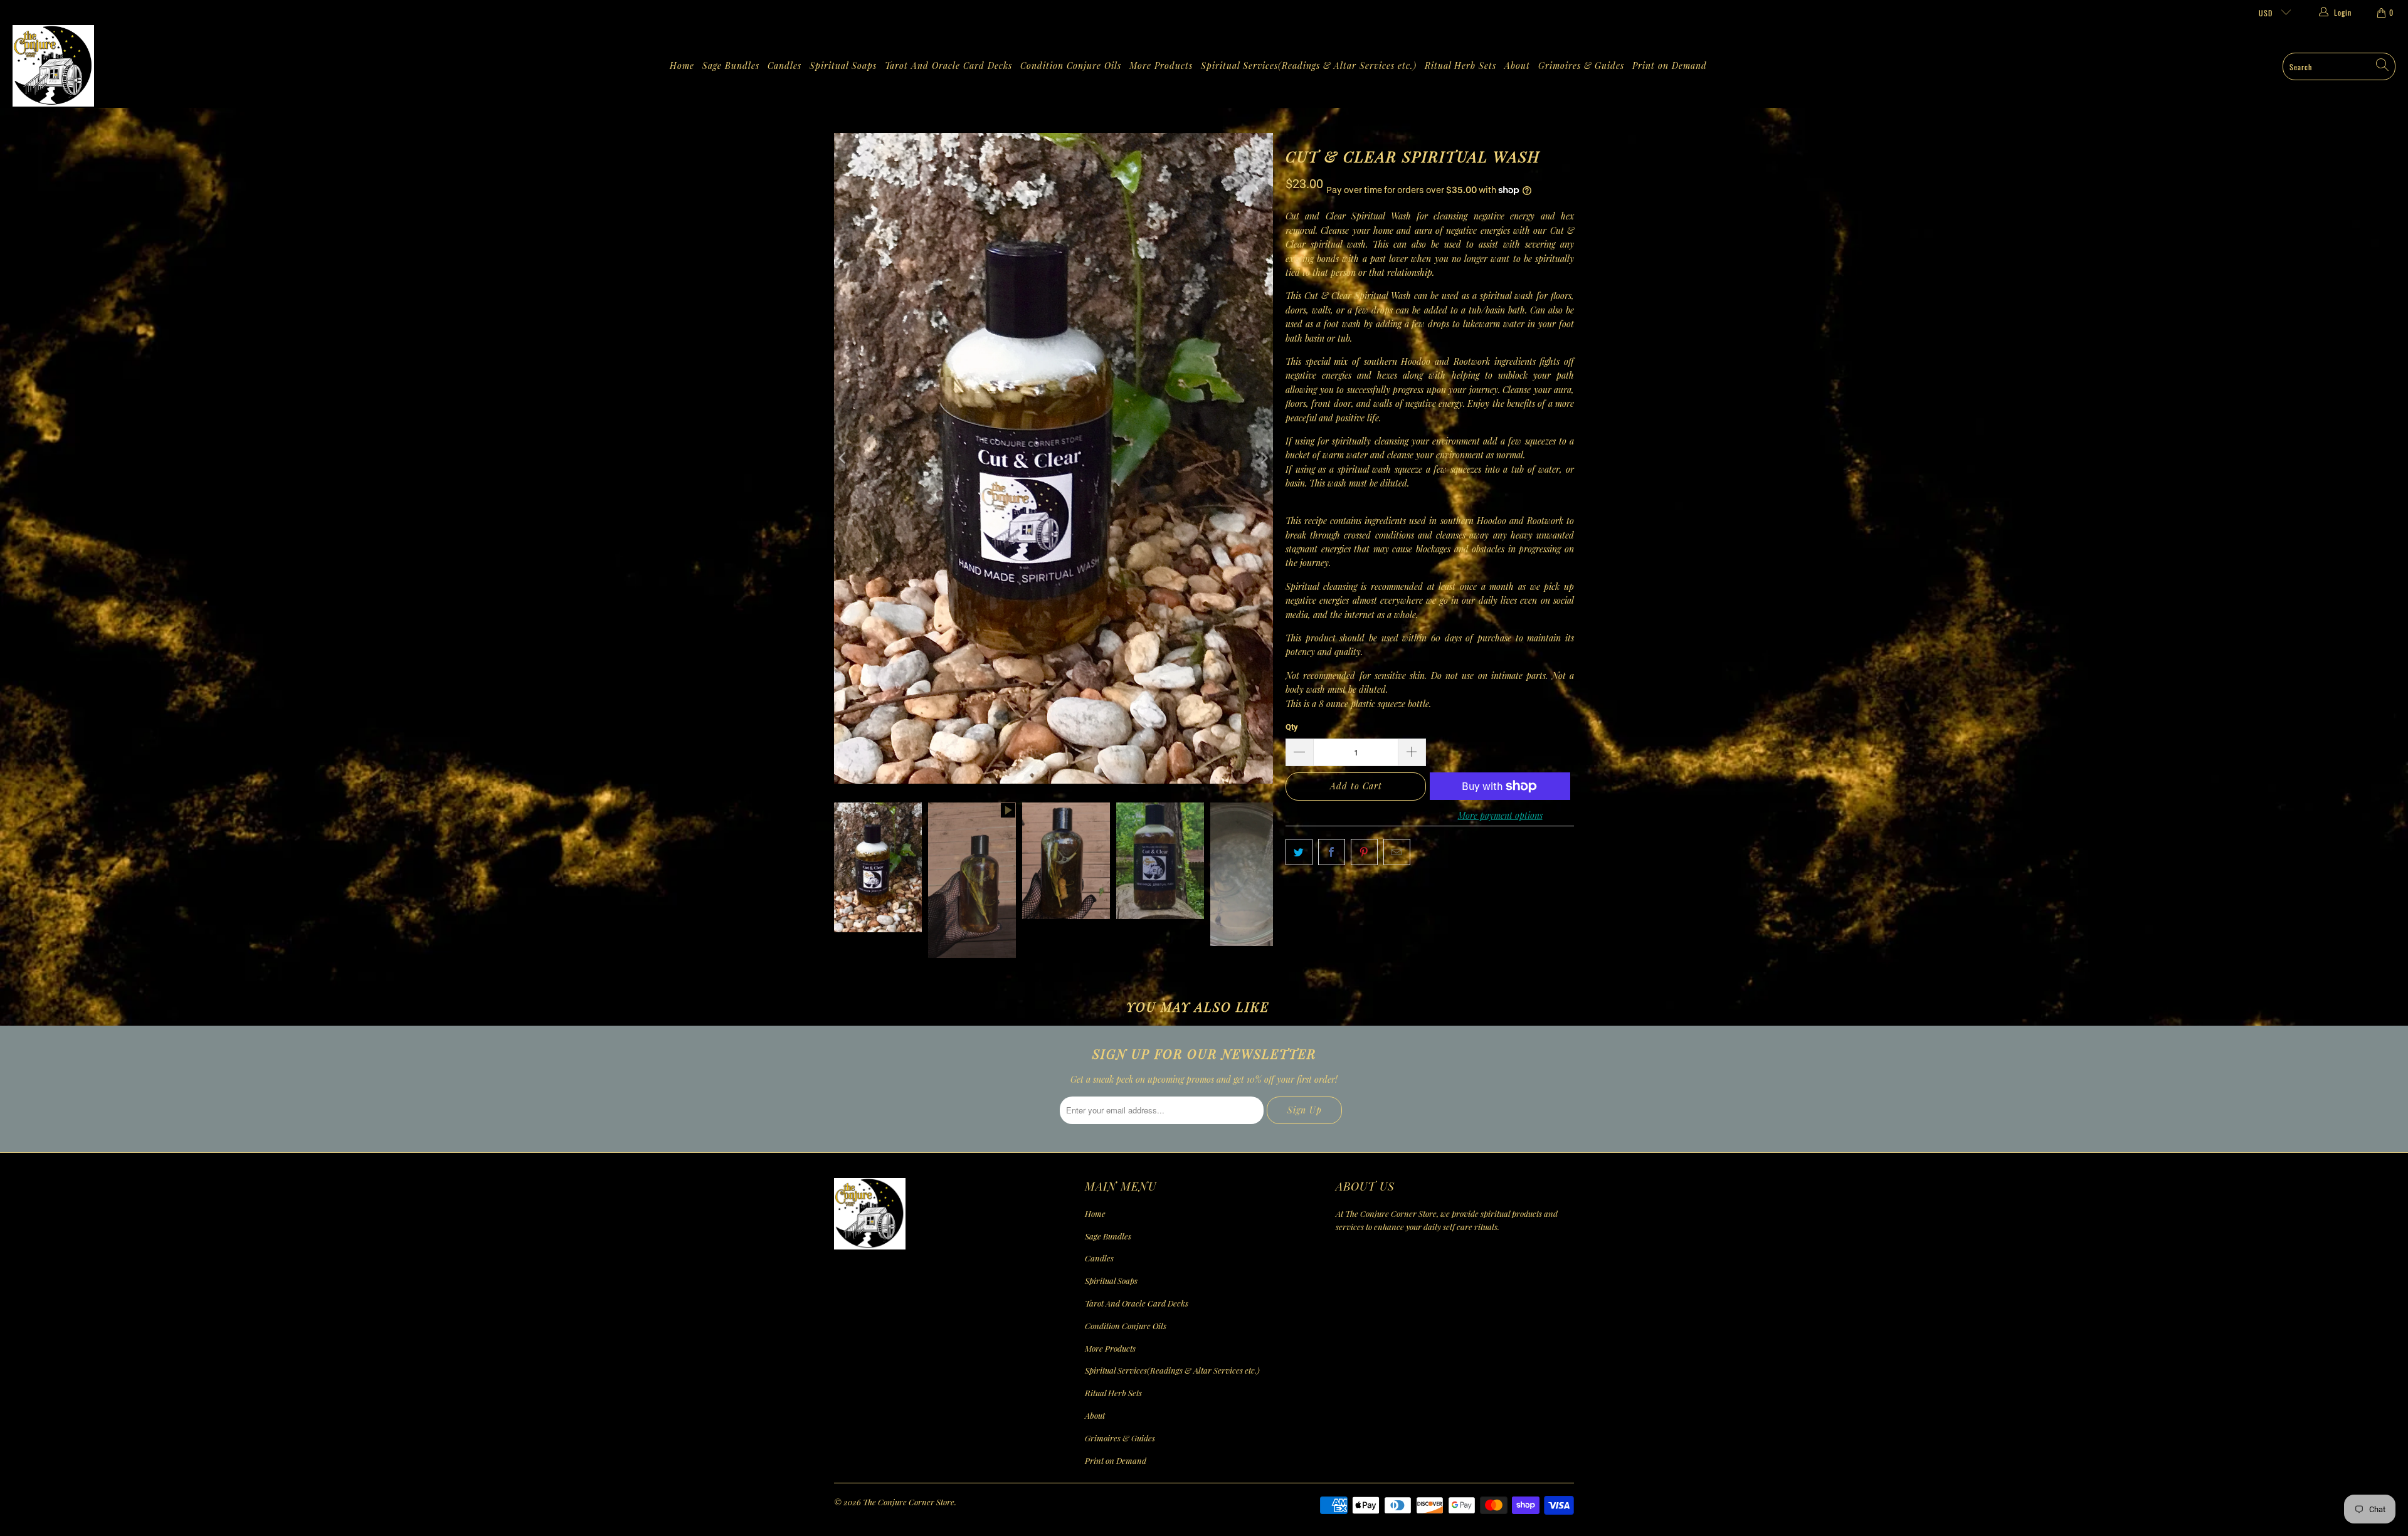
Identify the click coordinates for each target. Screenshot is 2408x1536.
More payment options (1500, 815)
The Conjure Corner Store (909, 1502)
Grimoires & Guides (1581, 66)
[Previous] (843, 458)
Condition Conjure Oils (1071, 66)
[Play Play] (1053, 458)
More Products (1161, 66)
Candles (784, 66)
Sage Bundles (731, 66)
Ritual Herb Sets (1460, 66)
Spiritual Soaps (843, 66)
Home (682, 66)
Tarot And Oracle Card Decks (948, 66)
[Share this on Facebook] (1332, 852)
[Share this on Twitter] (1299, 852)
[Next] (1264, 458)
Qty (1292, 727)
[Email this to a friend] (1397, 852)
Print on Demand (1670, 66)
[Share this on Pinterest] (1364, 852)
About (1517, 66)
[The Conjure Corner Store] (53, 66)
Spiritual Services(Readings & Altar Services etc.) (1309, 66)
